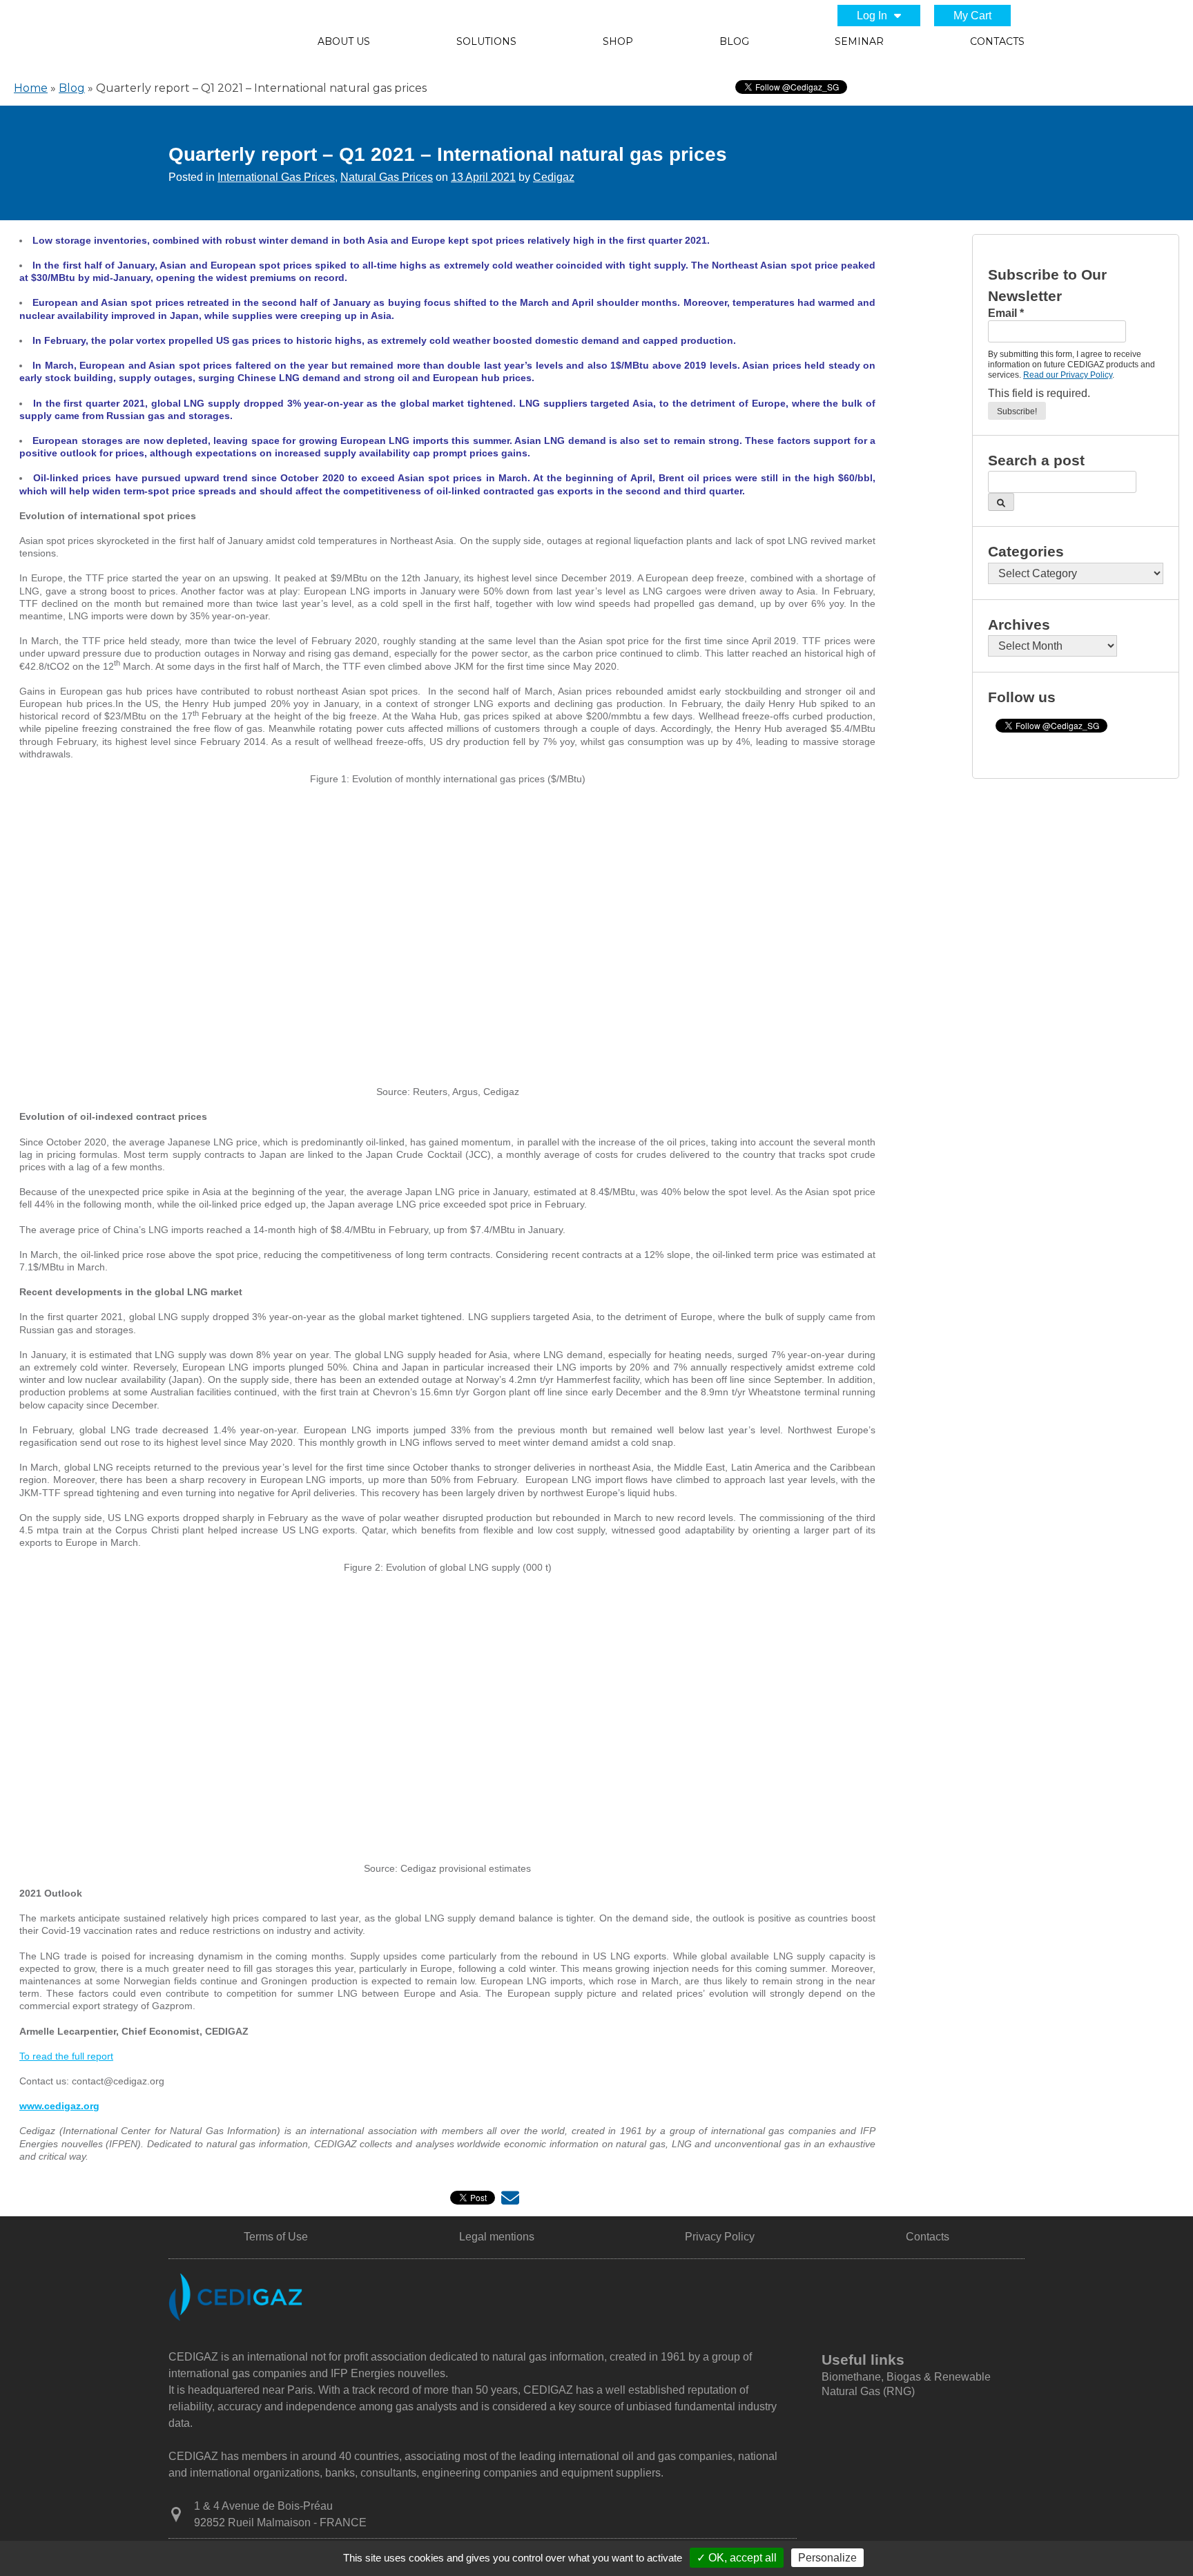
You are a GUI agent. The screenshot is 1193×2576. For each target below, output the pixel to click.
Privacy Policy (720, 2237)
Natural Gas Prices (387, 177)
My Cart (972, 16)
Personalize (827, 2558)
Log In (872, 16)
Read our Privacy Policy (1068, 375)
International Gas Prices (276, 177)
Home (31, 88)
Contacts (997, 41)
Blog (734, 41)
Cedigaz (554, 177)
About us (344, 41)
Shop (618, 41)
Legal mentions (497, 2237)
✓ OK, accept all (737, 2558)
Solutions (486, 41)
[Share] (510, 2201)
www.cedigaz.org (59, 2106)
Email (1006, 313)
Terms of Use (276, 2237)
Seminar (859, 41)
